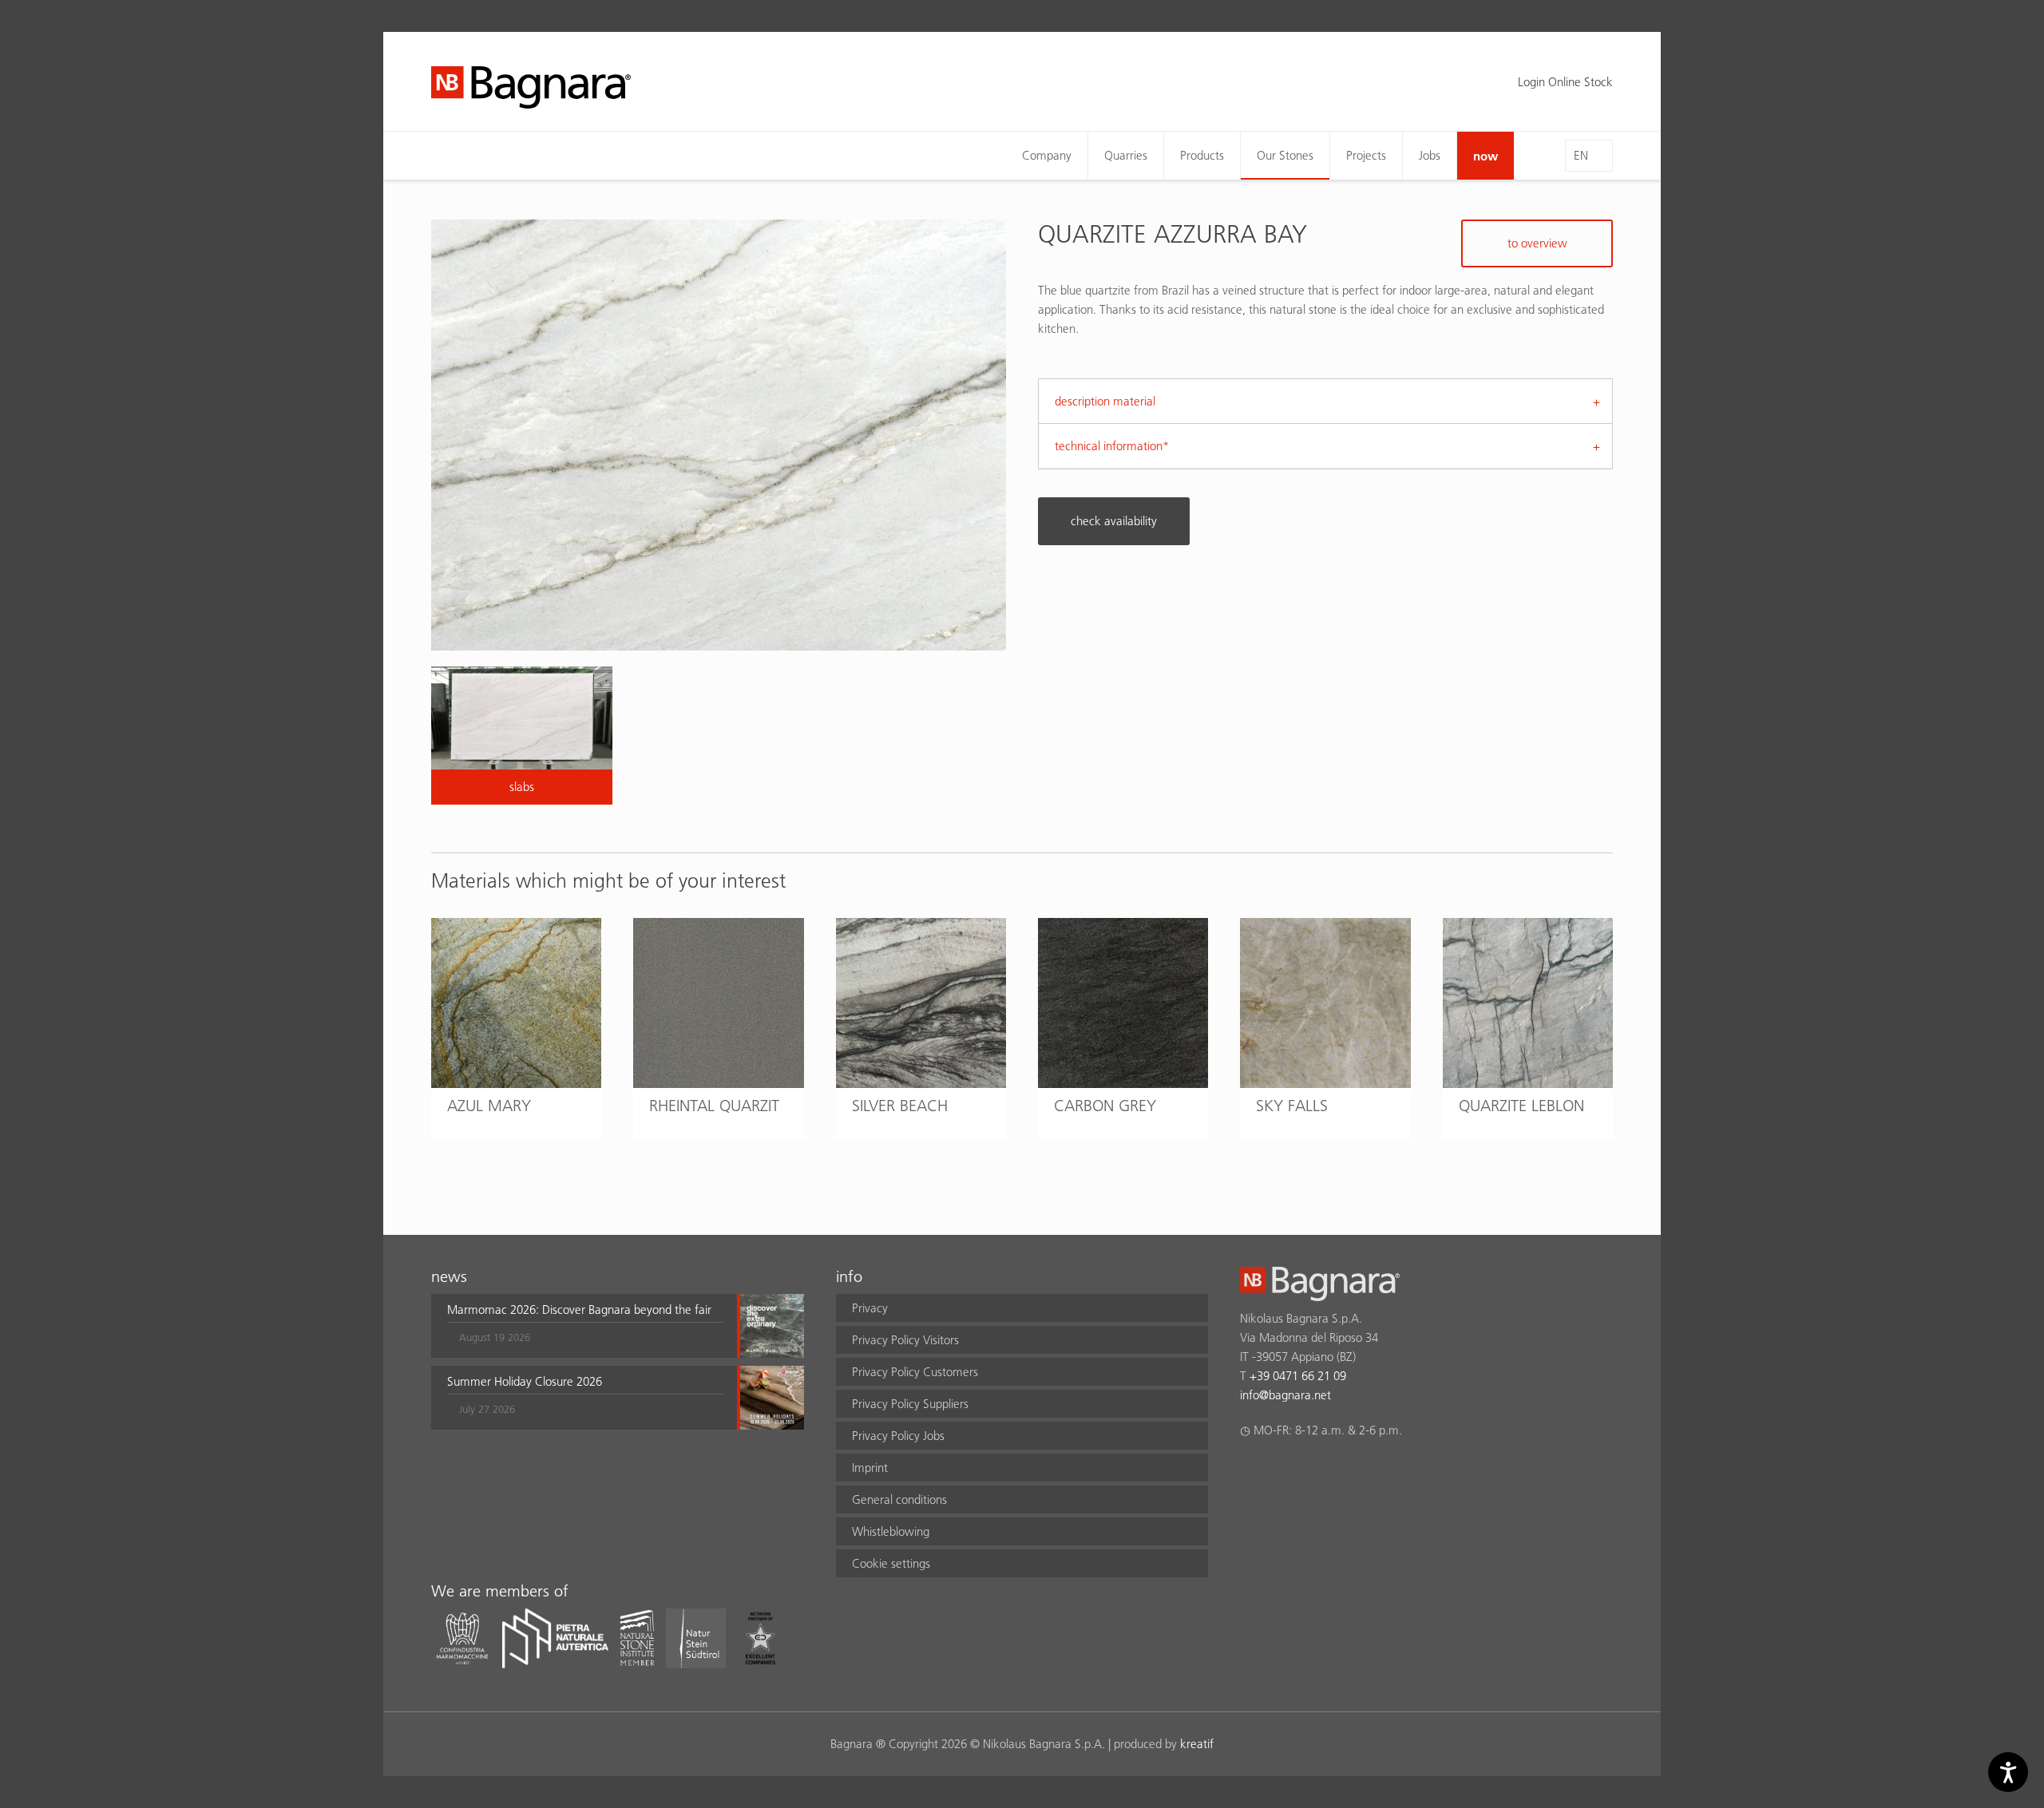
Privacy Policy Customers (915, 1372)
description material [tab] (1105, 401)
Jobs (1430, 155)
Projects (1366, 155)
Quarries (1126, 155)
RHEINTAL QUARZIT (714, 1106)
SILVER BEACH (900, 1106)
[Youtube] (1343, 1472)
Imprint (870, 1468)
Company (1047, 155)
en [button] (1581, 155)
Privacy (870, 1308)
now (1485, 156)
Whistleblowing (891, 1531)
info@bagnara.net (1285, 1395)
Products (1202, 155)
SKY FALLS (1292, 1106)
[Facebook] (1249, 1472)
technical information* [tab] (1112, 446)
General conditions (899, 1499)
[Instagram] (1280, 1472)
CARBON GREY (1105, 1106)
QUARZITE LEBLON (1521, 1106)
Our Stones (1285, 155)
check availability (1114, 521)
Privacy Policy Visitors (905, 1340)
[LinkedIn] (1311, 1472)
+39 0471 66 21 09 (1298, 1376)
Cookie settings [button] (891, 1563)
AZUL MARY (489, 1106)
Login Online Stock (1565, 82)
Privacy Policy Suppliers (910, 1404)
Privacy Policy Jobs (898, 1436)
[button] (586, 1326)
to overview (1537, 243)
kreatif (1197, 1744)
